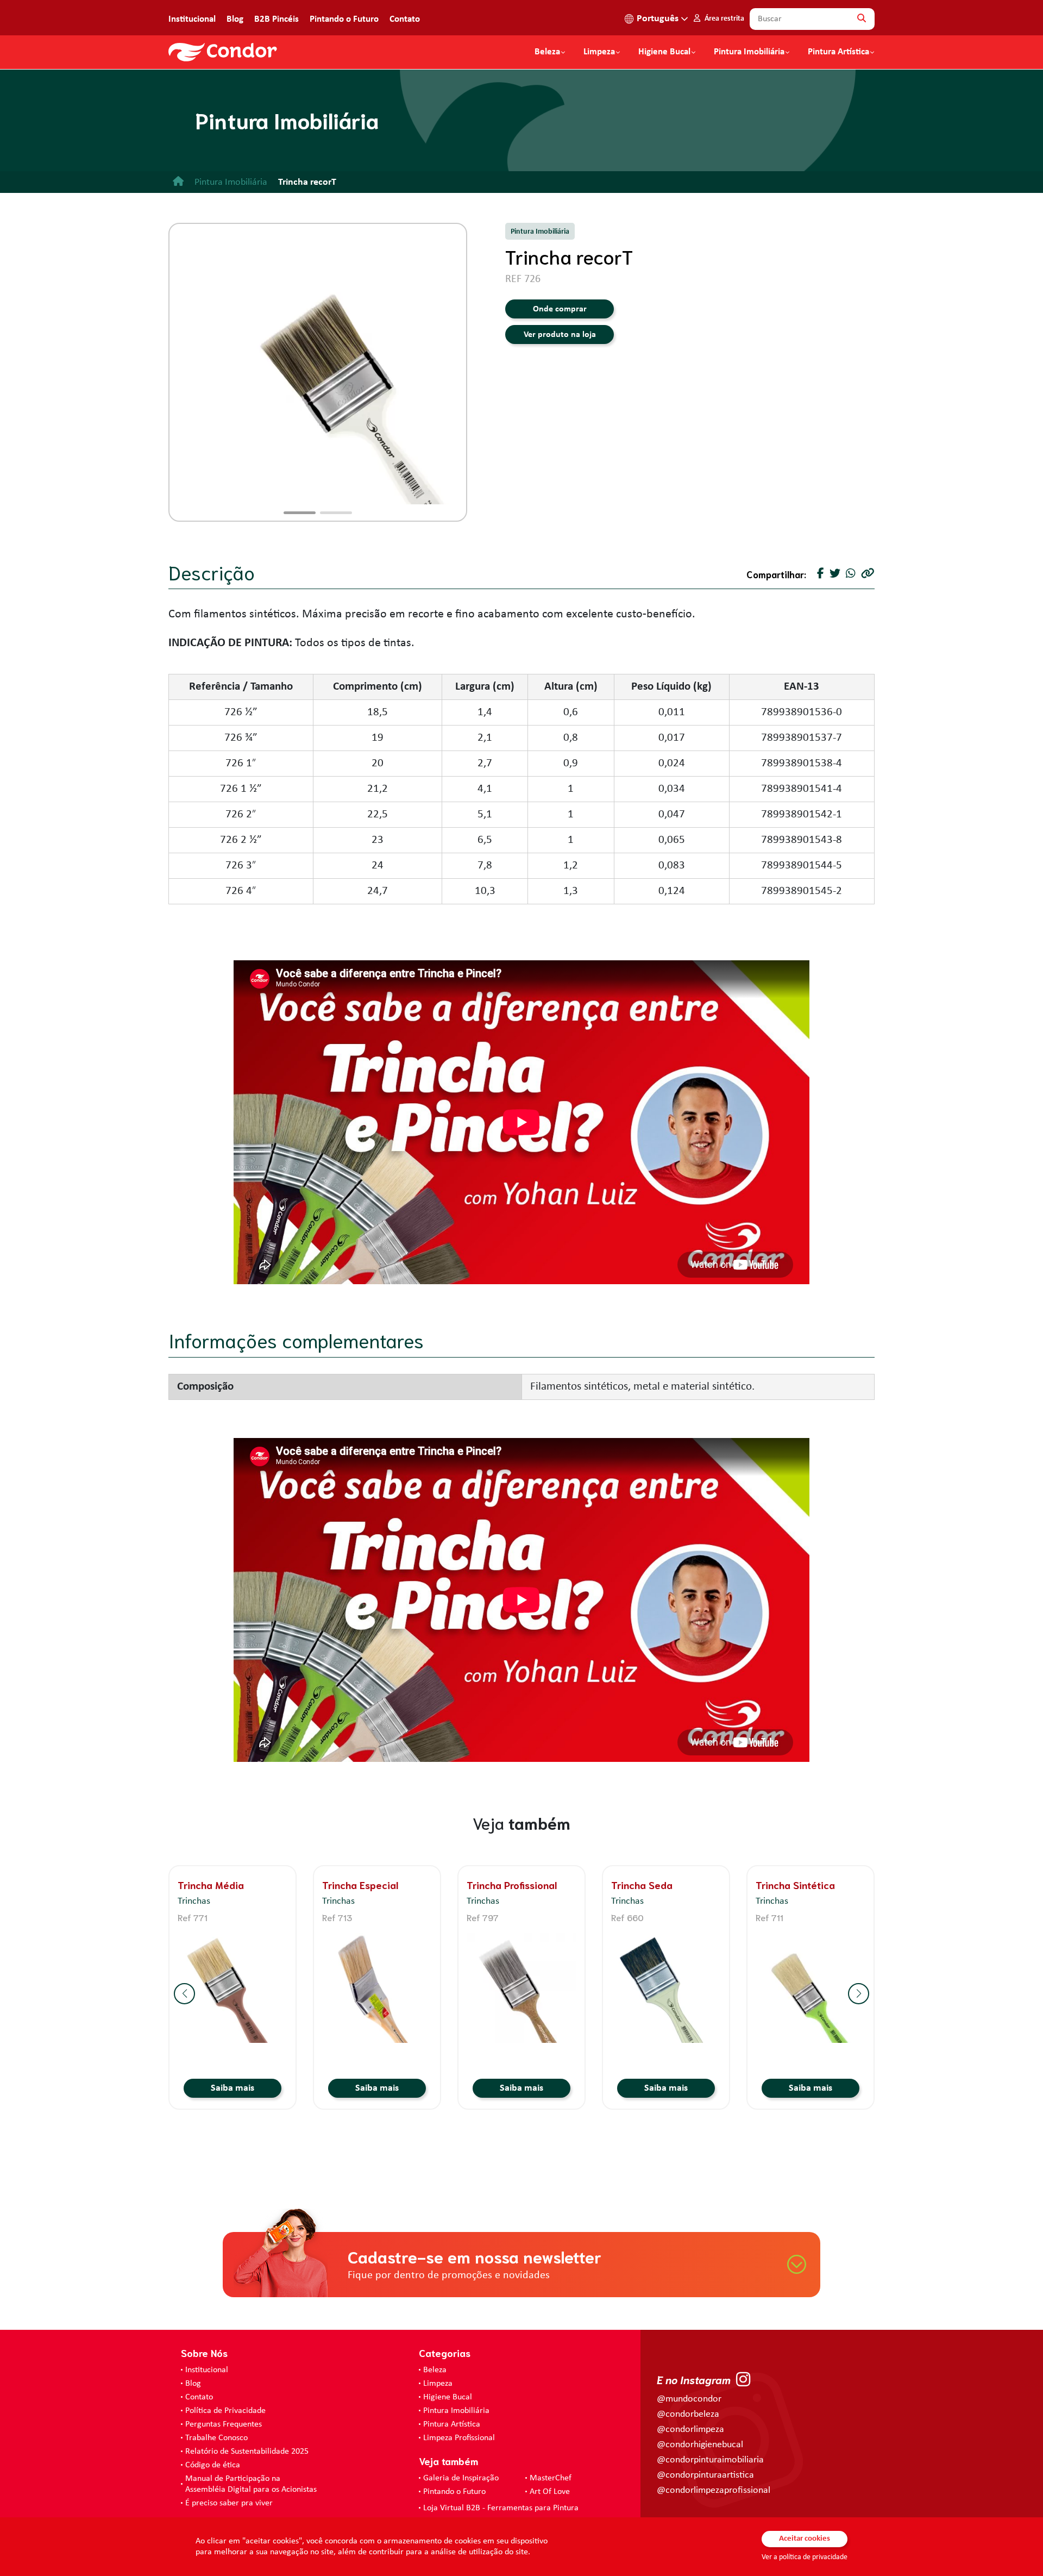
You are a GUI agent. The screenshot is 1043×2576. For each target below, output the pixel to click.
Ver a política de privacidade (805, 2557)
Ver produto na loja (560, 335)
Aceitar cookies (805, 2539)
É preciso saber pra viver (229, 2503)
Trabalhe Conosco (216, 2438)
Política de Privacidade (225, 2411)
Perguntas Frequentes (224, 2424)
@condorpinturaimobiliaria (710, 2460)
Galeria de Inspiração (461, 2478)
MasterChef (551, 2478)
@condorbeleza (688, 2414)
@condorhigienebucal (700, 2445)
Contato (405, 19)
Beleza (547, 52)
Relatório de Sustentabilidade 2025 (247, 2452)
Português (658, 19)
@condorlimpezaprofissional (714, 2490)
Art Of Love (550, 2492)
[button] (300, 513)
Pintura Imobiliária (749, 52)
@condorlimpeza (690, 2430)
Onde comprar (560, 309)
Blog (235, 19)
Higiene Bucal (664, 52)
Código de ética (213, 2465)
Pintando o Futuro (344, 19)
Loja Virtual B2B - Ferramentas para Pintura (501, 2508)
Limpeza (438, 2384)
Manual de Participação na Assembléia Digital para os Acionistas (251, 2484)
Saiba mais (233, 2088)
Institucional (192, 19)
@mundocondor (689, 2399)
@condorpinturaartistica (705, 2475)
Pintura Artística (838, 52)
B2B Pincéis (277, 19)
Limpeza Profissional (459, 2438)
